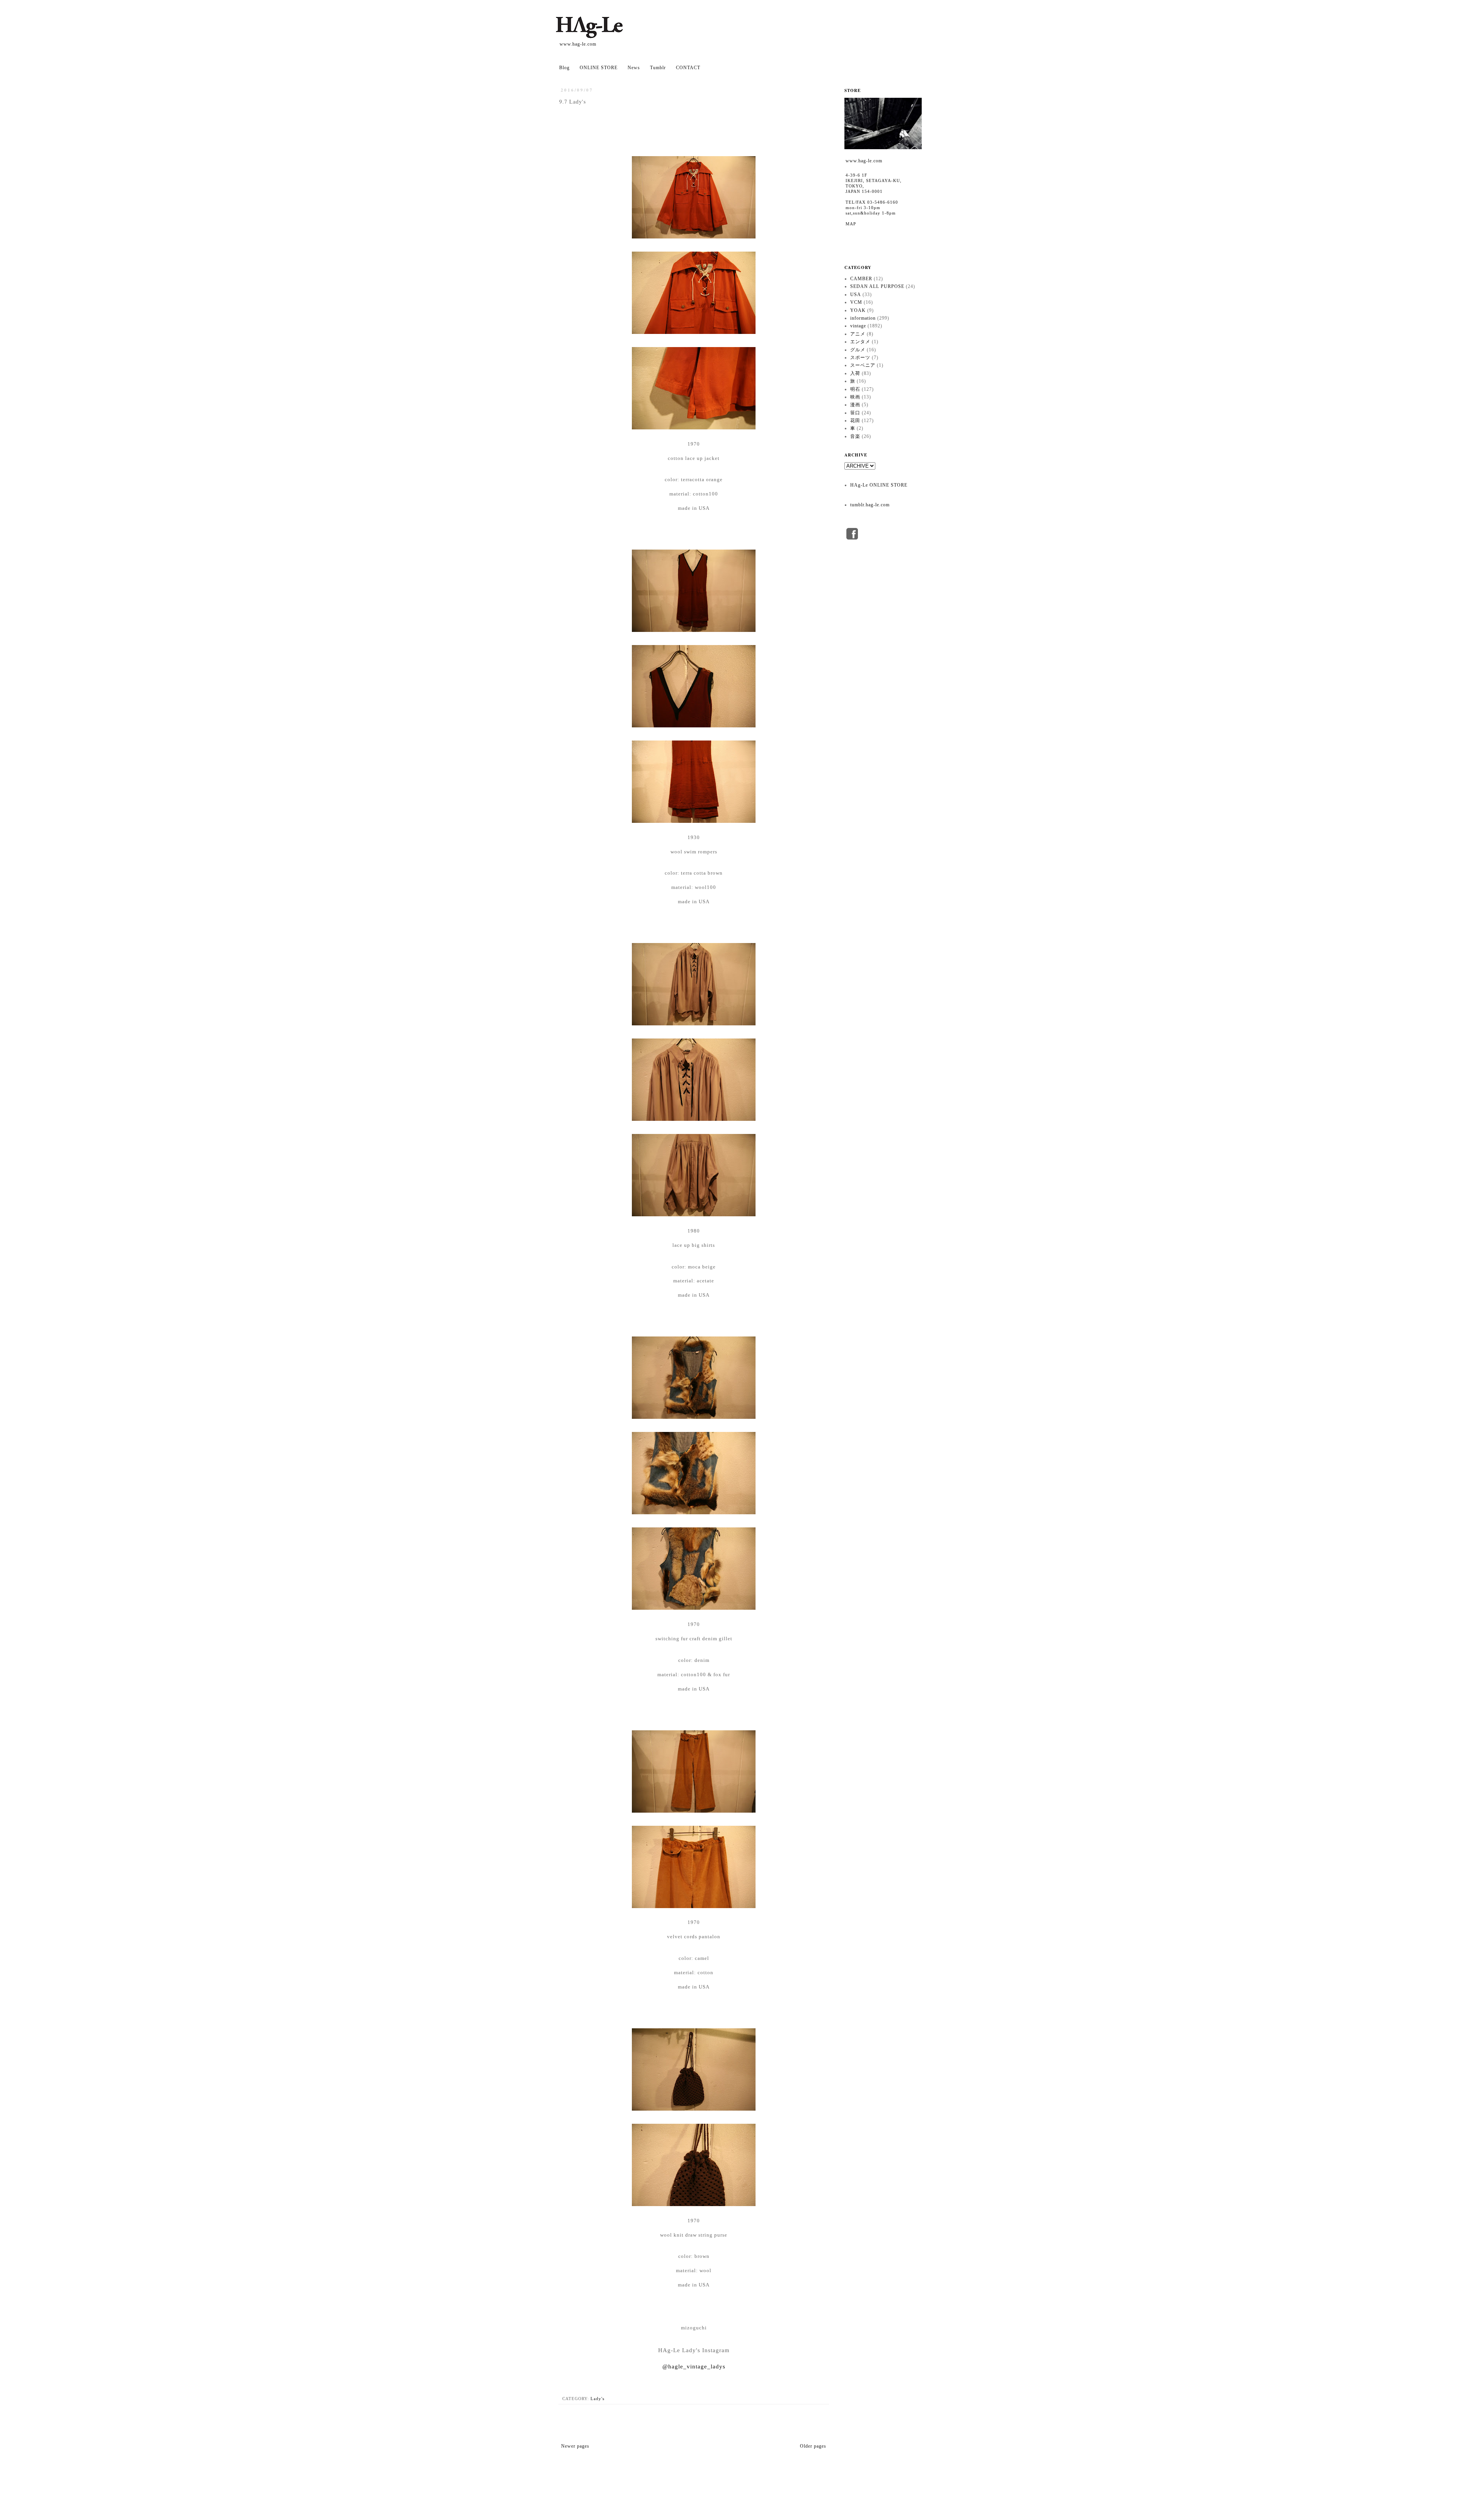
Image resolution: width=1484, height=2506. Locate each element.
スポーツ (860, 358)
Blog (564, 68)
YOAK (858, 310)
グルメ (858, 350)
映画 (855, 397)
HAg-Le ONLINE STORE (879, 485)
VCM (856, 302)
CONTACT (688, 68)
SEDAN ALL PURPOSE (877, 286)
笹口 (855, 413)
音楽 (855, 436)
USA (856, 295)
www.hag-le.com (578, 44)
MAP (851, 224)
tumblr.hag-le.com (870, 505)
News (634, 68)
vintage (858, 326)
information (863, 318)
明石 (855, 389)
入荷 (855, 373)
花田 (855, 421)
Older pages (813, 2446)
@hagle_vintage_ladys (694, 2366)
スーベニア (863, 365)
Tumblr (658, 68)
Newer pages (575, 2446)
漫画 (855, 405)
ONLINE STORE (599, 68)
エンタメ (860, 342)
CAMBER (861, 279)
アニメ (858, 334)
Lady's (597, 2399)
